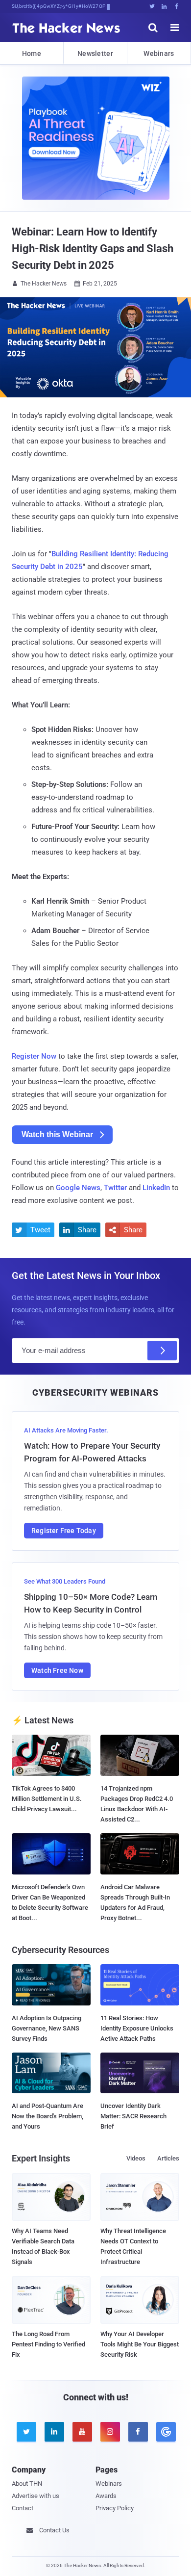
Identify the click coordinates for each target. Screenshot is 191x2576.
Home (32, 53)
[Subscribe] (162, 1351)
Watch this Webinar (57, 1134)
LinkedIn (156, 1188)
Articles (168, 2158)
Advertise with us (36, 2496)
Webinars (159, 53)
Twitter (115, 1188)
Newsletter (95, 53)
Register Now (34, 1056)
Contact (23, 2508)
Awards (106, 2496)
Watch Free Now (57, 1670)
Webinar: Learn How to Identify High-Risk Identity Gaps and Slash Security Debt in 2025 (93, 248)
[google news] (165, 2432)
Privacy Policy (115, 2508)
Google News (78, 1188)
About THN (27, 2484)
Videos (136, 2158)
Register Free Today (64, 1531)
